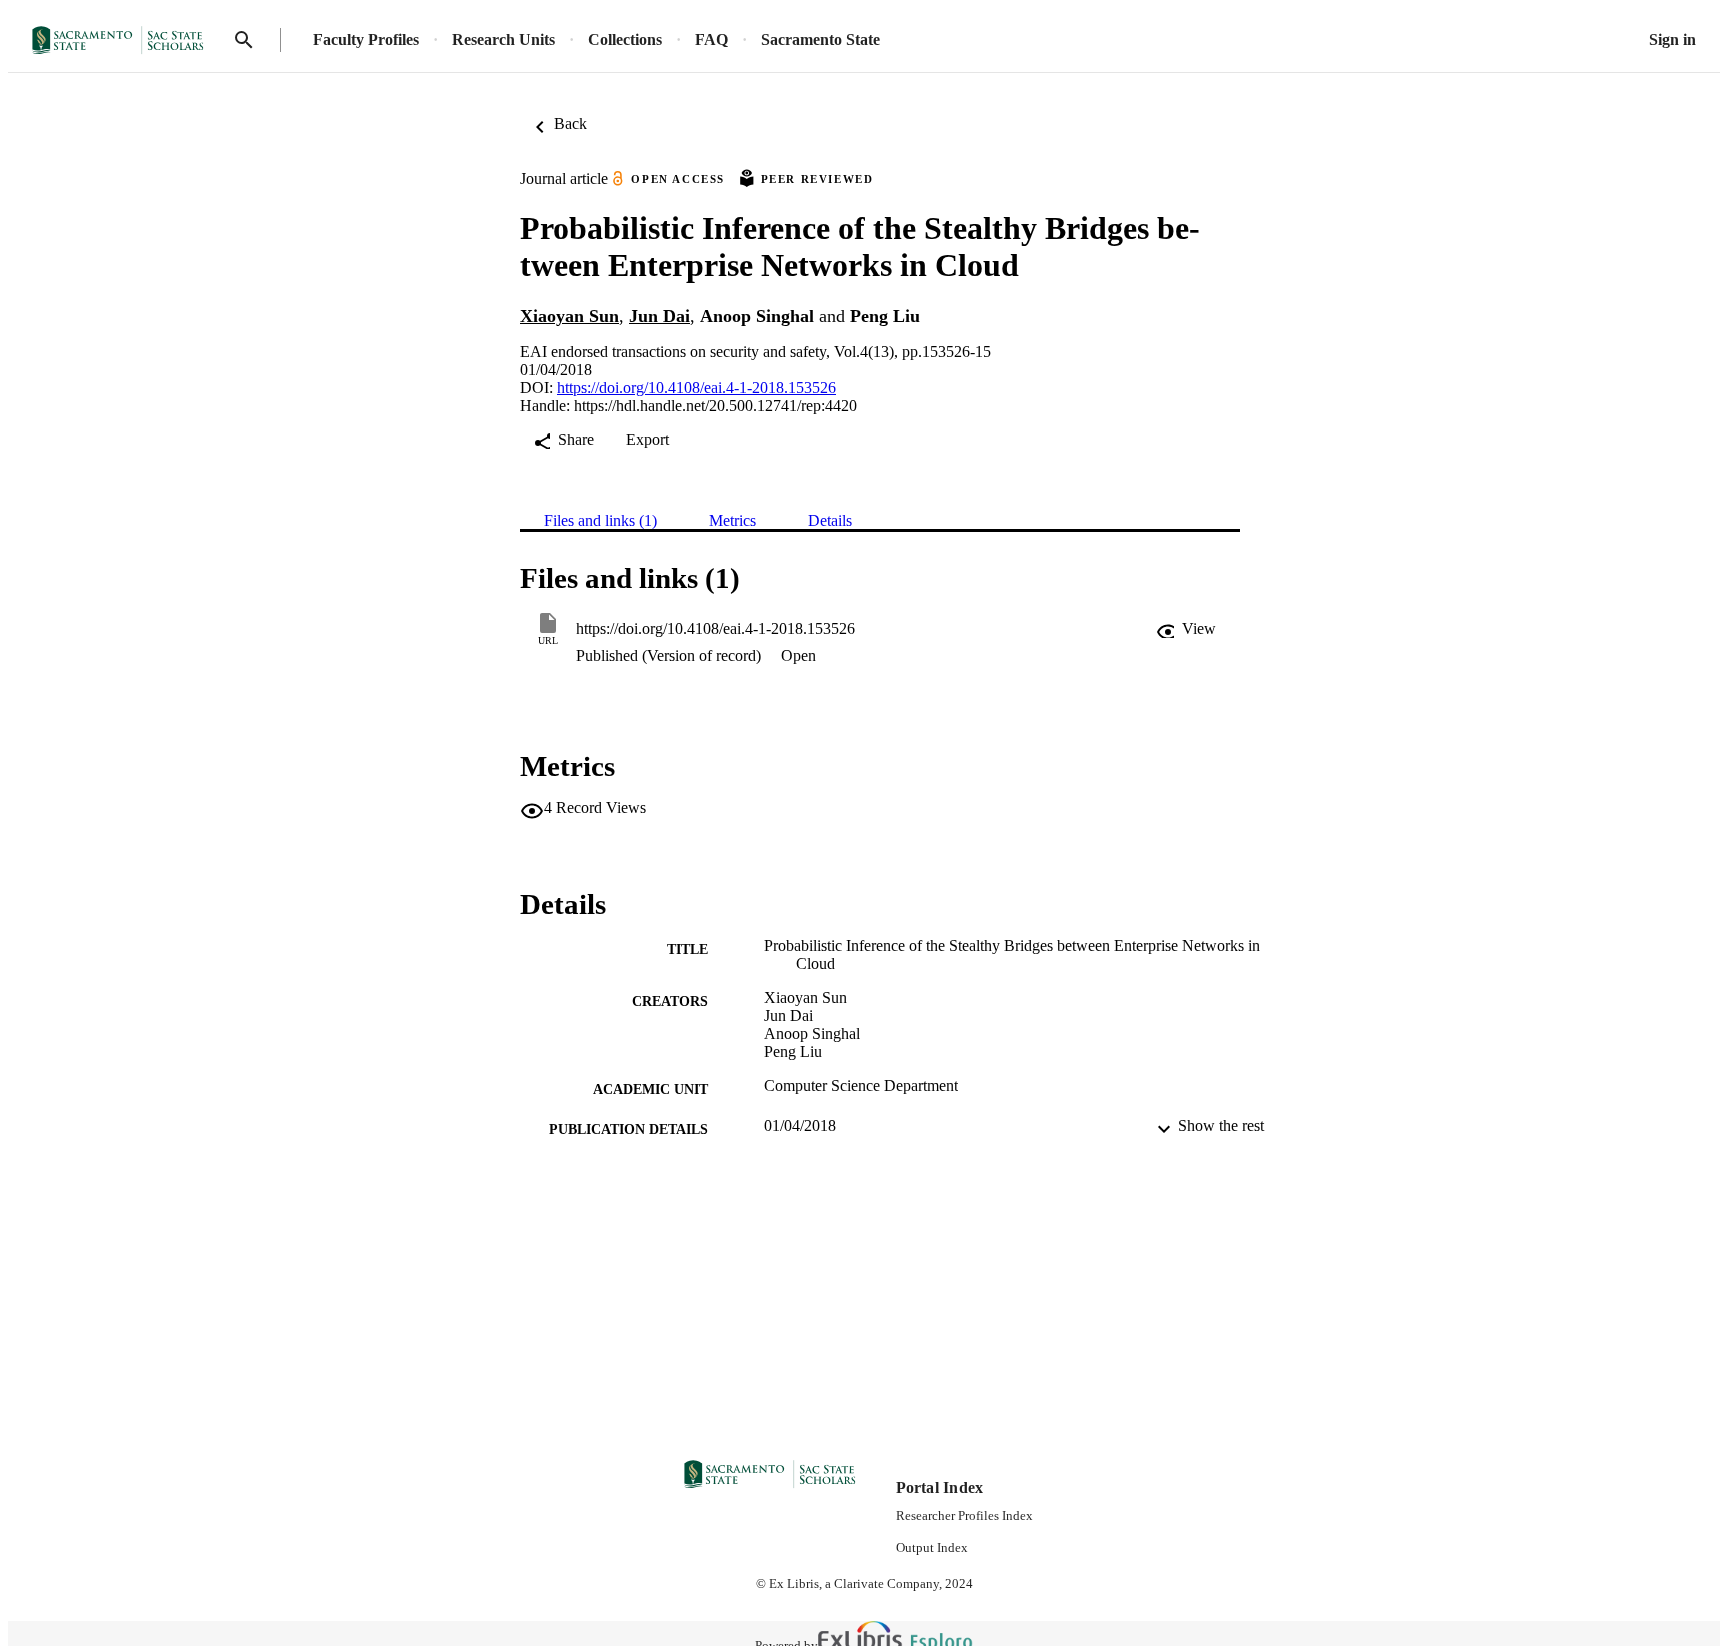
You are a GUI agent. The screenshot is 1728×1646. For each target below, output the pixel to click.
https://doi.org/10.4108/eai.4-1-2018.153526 (696, 387)
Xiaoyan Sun (569, 316)
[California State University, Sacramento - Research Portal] (124, 40)
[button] (1186, 629)
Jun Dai (659, 316)
